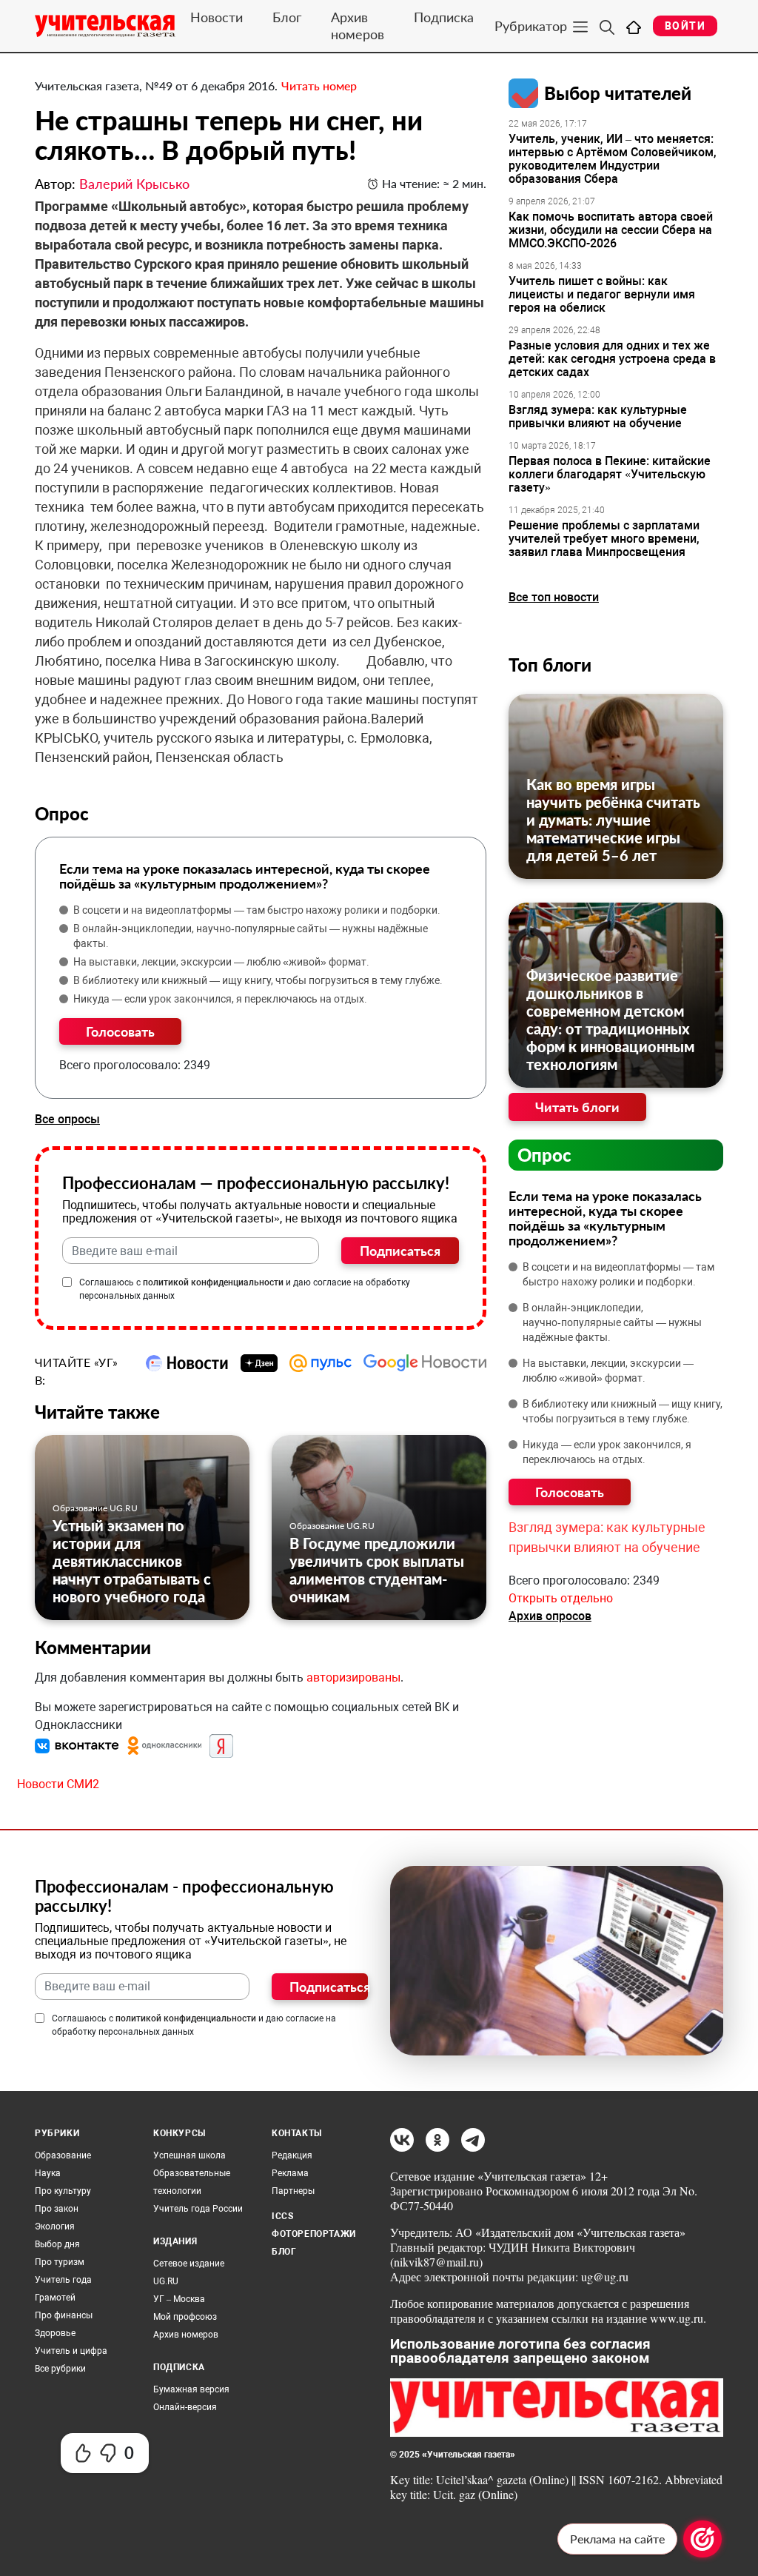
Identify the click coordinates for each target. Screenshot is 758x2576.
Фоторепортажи (314, 2234)
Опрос (544, 1155)
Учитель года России (198, 2209)
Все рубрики (60, 2369)
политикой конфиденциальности (213, 1282)
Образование (63, 2155)
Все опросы (67, 1119)
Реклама (290, 2173)
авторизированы (353, 1677)
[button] (78, 1745)
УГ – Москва (179, 2299)
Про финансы (64, 2315)
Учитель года (63, 2280)
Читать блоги (577, 1107)
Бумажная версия (191, 2389)
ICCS (282, 2216)
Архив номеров (358, 26)
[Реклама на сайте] (702, 2539)
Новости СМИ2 (58, 1784)
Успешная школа (189, 2155)
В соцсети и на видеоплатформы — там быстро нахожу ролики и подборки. (257, 910)
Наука (48, 2173)
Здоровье (55, 2333)
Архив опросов (550, 1616)
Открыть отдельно (561, 1598)
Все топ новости (554, 597)
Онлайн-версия (185, 2407)
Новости (217, 17)
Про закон (57, 2209)
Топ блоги (550, 665)
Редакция (292, 2155)
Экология (55, 2227)
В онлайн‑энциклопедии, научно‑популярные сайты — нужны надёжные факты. (251, 936)
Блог (287, 17)
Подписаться (400, 1251)
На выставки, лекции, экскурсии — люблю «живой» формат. (221, 962)
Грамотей (55, 2298)
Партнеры (293, 2191)
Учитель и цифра (71, 2351)
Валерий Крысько (134, 184)
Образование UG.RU (95, 1508)
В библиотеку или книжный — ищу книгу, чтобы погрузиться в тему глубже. (258, 980)
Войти (685, 26)
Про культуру (63, 2191)
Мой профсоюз (185, 2317)
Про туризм (60, 2262)
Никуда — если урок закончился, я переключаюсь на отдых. (220, 999)
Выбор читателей (618, 93)
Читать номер (319, 86)
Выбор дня (57, 2244)
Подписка (444, 17)
